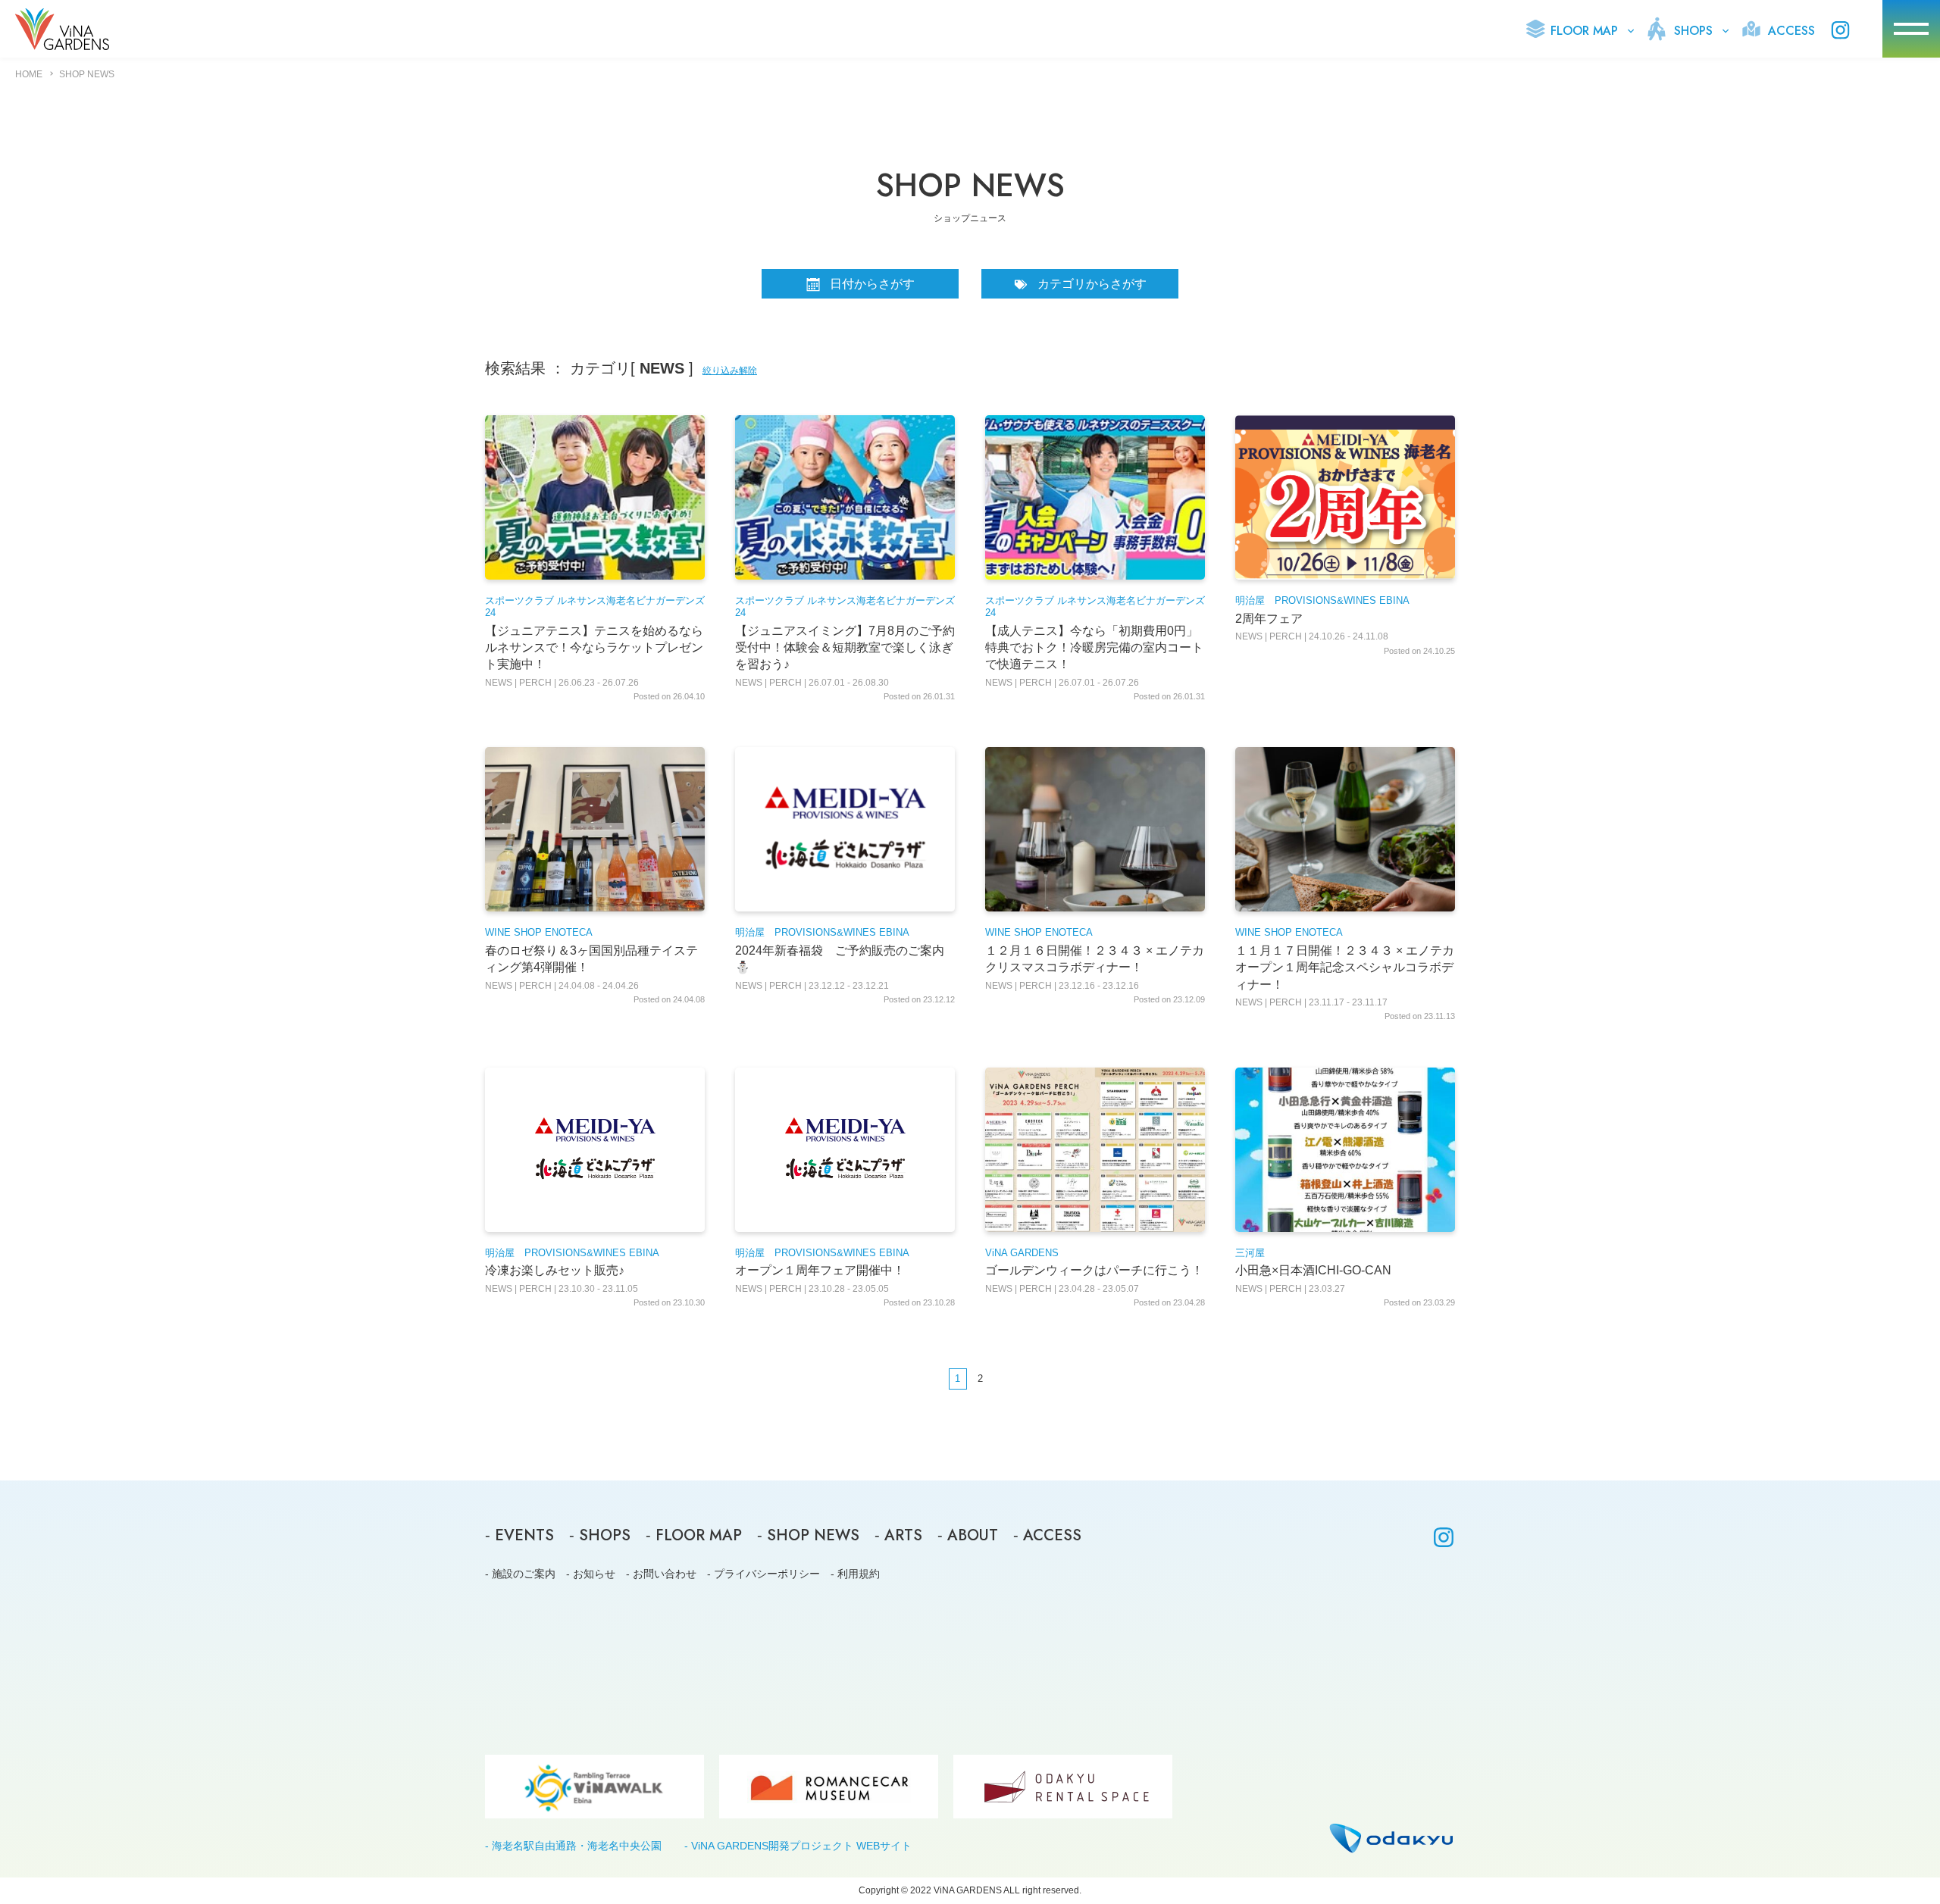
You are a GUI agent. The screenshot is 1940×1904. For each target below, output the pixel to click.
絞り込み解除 (730, 370)
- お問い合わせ (661, 1574)
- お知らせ (591, 1574)
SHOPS (1691, 31)
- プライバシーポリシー (763, 1574)
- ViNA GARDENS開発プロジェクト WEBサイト (798, 1846)
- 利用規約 (855, 1574)
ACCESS (1790, 31)
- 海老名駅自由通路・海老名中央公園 (573, 1846)
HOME (29, 74)
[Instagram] (1444, 1540)
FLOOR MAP (1582, 31)
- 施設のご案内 (520, 1574)
